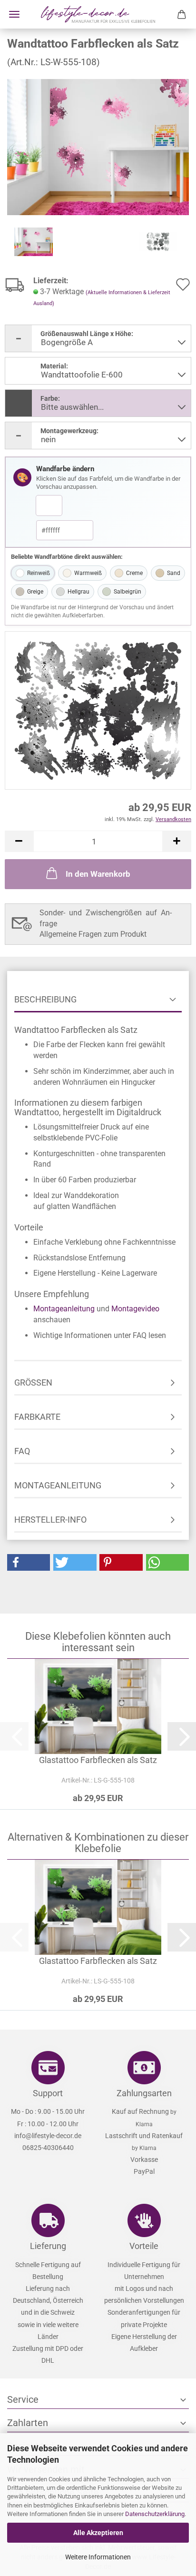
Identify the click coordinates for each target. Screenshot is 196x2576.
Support (48, 2093)
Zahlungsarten (144, 2093)
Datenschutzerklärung (155, 2514)
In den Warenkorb (98, 874)
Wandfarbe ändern (65, 469)
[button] (19, 841)
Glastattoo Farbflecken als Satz (98, 1760)
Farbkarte (37, 1417)
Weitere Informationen (98, 2557)
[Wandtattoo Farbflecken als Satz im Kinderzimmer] (98, 146)
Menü (14, 14)
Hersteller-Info (50, 1520)
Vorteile (144, 2246)
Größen (33, 1382)
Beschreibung (45, 999)
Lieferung (48, 2246)
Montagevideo (135, 1309)
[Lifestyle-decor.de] (98, 14)
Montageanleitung (64, 1309)
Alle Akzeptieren (98, 2533)
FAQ (22, 1451)
